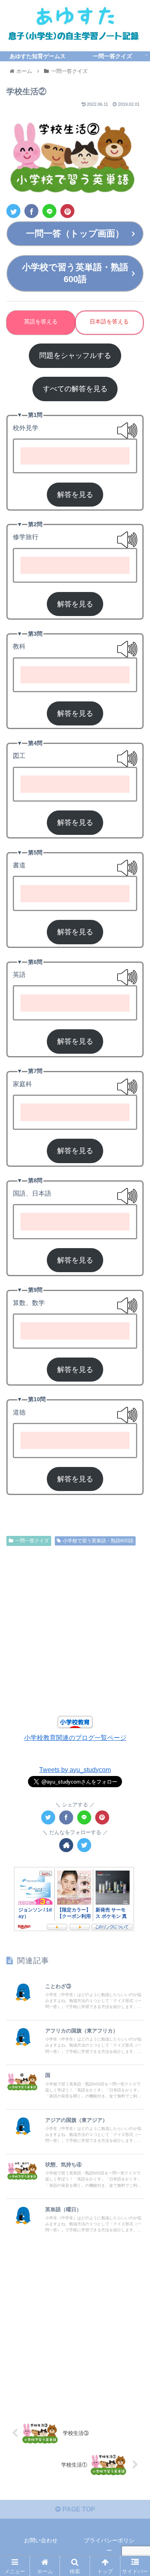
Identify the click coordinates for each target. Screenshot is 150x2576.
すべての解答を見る (75, 389)
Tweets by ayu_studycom (75, 1770)
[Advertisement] (75, 1632)
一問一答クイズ (32, 1541)
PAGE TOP (78, 2509)
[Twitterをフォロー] (84, 1845)
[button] (134, 1403)
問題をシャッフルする (75, 356)
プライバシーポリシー (109, 2545)
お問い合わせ (41, 2540)
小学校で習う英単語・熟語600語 (98, 1541)
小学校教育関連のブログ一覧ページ (75, 1738)
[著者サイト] (66, 1845)
